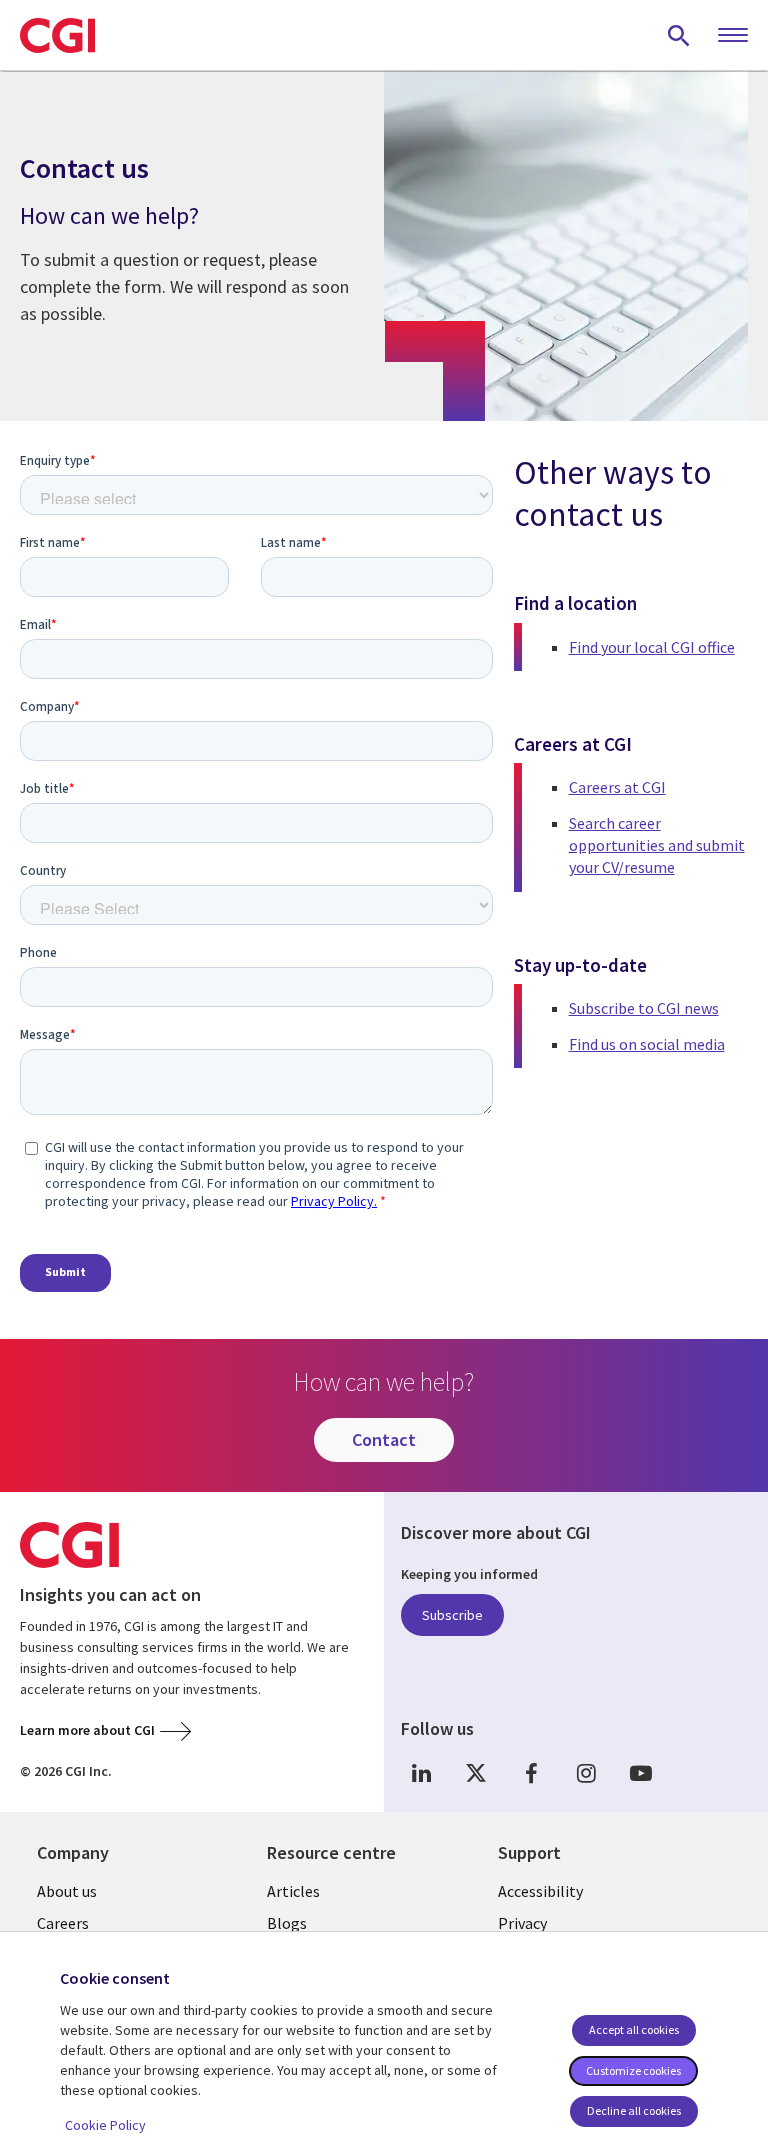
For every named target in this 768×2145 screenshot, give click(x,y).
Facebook (531, 1772)
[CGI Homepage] (57, 35)
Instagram (586, 1772)
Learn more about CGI (87, 1730)
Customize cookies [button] (633, 2070)
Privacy (522, 1923)
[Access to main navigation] (733, 36)
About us (67, 1891)
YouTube (641, 1772)
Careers (63, 1923)
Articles (293, 1891)
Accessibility (540, 1891)
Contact (384, 1439)
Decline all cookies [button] (634, 2110)
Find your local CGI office (652, 647)
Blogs (287, 1923)
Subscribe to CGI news (644, 1008)
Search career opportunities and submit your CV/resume (657, 845)
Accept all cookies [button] (634, 2029)
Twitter (476, 1772)
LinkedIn (421, 1772)
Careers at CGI (617, 787)
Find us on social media (647, 1044)
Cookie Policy (105, 2125)
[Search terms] (679, 35)
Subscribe (452, 1615)
